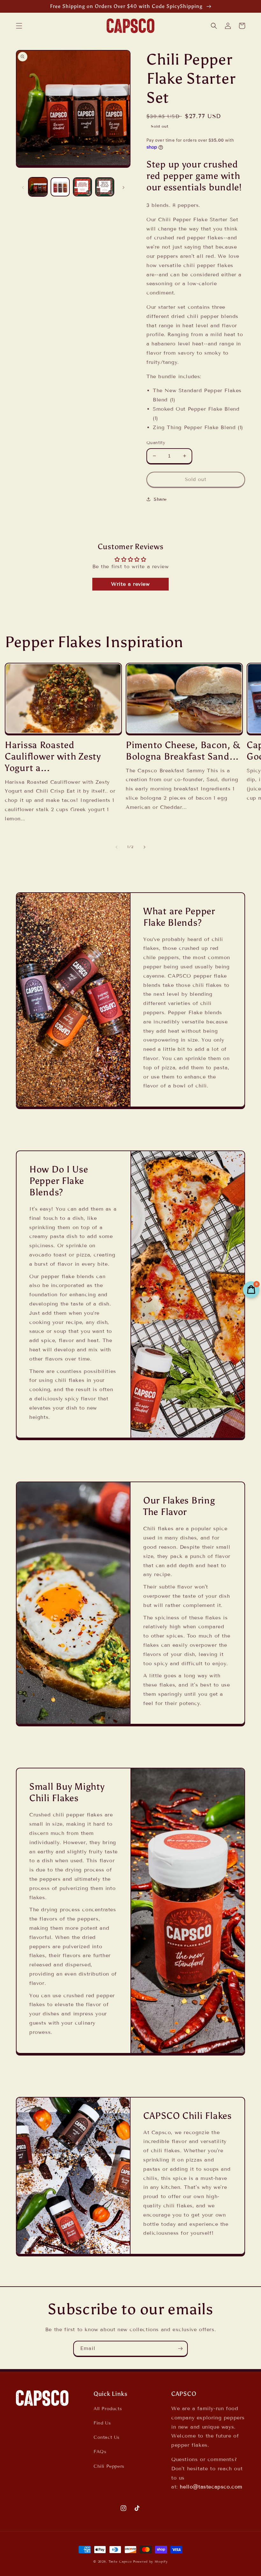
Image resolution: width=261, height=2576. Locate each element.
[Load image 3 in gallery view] (82, 187)
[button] (19, 26)
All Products (108, 2409)
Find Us (102, 2423)
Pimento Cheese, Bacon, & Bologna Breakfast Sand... (183, 751)
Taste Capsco (120, 2562)
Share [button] (160, 499)
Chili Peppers (109, 2466)
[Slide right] (123, 187)
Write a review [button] (130, 584)
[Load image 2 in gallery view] (60, 187)
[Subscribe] (180, 2349)
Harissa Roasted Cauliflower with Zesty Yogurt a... (53, 757)
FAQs (100, 2452)
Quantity (156, 443)
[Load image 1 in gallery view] (38, 187)
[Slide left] (23, 187)
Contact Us (107, 2437)
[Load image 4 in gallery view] (105, 187)
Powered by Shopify (150, 2562)
